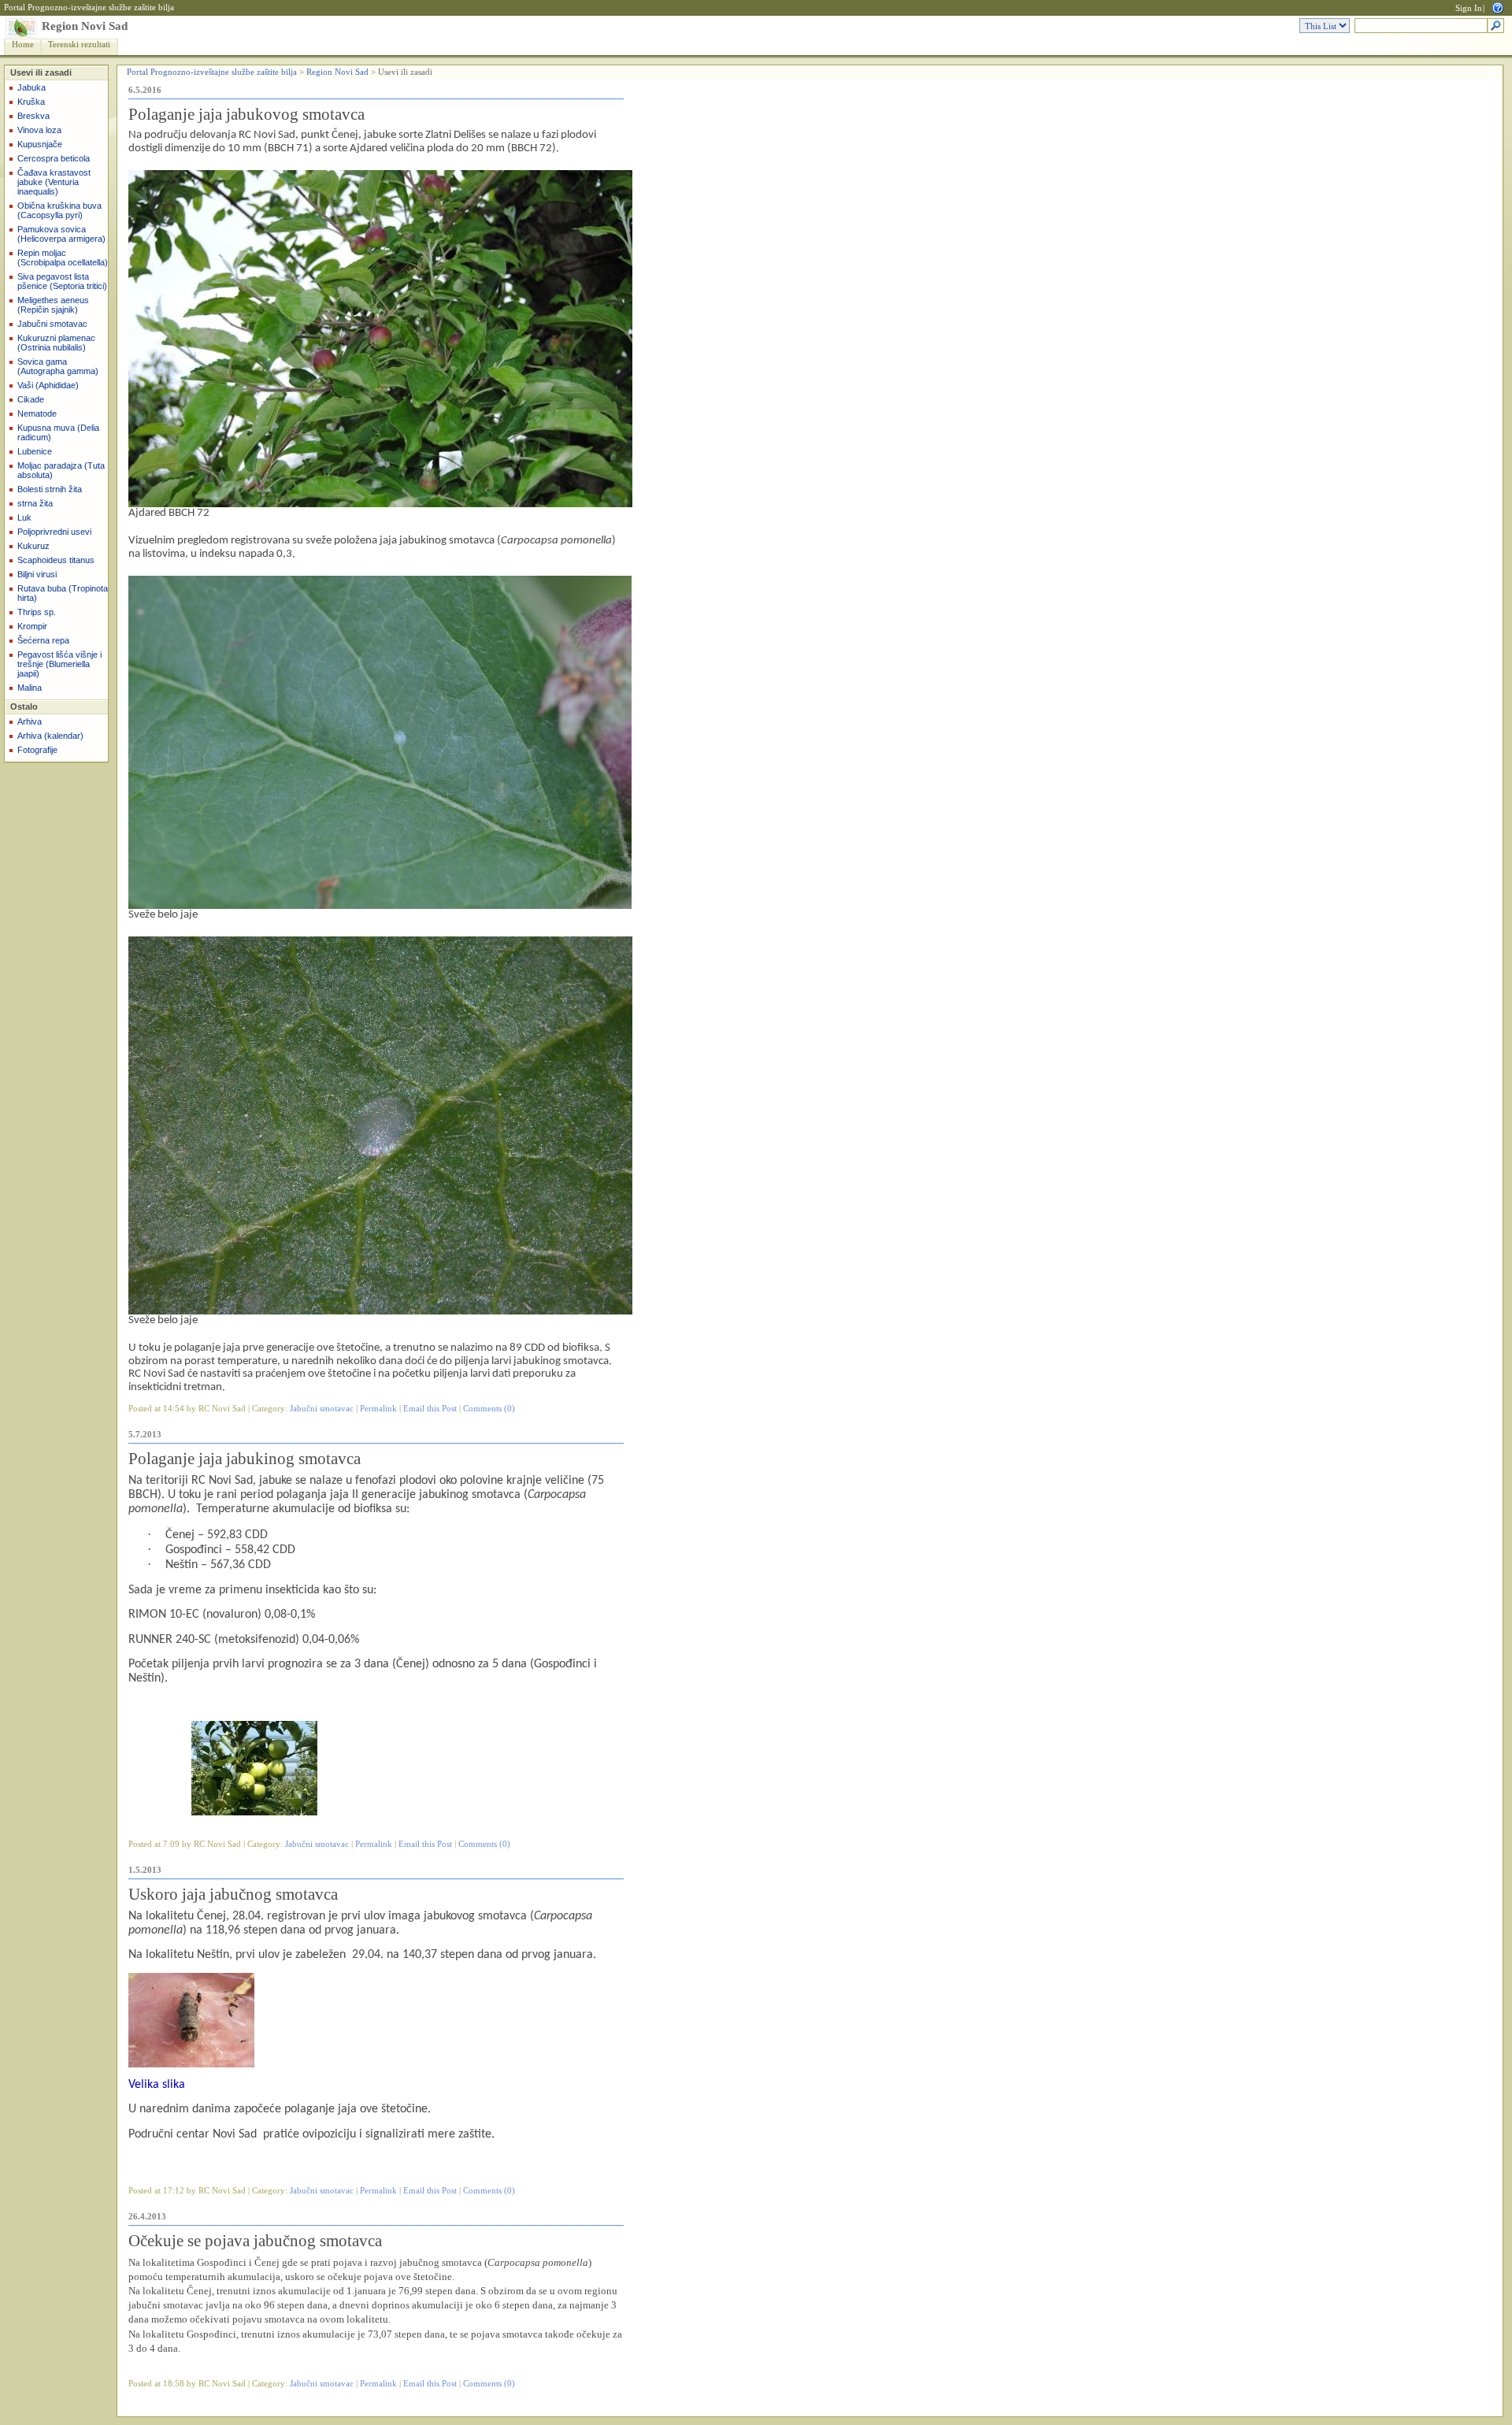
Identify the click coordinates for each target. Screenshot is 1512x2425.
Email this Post (430, 1409)
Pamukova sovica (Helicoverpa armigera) (61, 234)
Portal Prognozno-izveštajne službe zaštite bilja (89, 7)
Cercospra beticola (54, 158)
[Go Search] (1496, 26)
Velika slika (157, 2085)
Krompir (32, 626)
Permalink (378, 1409)
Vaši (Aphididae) (48, 385)
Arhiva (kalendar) (50, 736)
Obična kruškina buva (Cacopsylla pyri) (59, 210)
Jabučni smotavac (52, 324)
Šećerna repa (43, 640)
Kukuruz (33, 546)
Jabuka (31, 87)
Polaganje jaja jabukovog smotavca (246, 114)
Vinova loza (39, 130)
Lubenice (35, 451)
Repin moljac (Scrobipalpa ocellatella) (63, 258)
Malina (30, 688)
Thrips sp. (37, 612)
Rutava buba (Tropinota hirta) (63, 593)
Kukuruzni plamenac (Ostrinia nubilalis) (56, 343)
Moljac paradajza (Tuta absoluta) (61, 470)
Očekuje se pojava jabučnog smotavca (255, 2241)
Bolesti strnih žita (50, 489)
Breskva (33, 116)
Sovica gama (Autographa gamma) (58, 366)
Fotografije (37, 750)
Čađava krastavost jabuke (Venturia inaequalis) (54, 182)
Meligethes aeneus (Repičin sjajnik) (53, 305)
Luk (24, 517)
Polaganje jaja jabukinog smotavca (245, 1459)
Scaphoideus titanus (56, 560)
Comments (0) (489, 1409)
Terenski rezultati (79, 44)
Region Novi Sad (85, 26)
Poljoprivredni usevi (54, 532)
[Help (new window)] (1498, 7)
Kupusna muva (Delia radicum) (58, 432)
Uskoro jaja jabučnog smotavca (233, 1894)
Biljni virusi (37, 574)
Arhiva (30, 721)
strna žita (35, 503)
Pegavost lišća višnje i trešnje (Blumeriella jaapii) (59, 664)
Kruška (31, 102)
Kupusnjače (40, 144)
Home (23, 44)
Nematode (37, 413)
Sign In (1469, 8)
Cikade (31, 399)
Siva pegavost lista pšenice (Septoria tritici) (62, 281)
